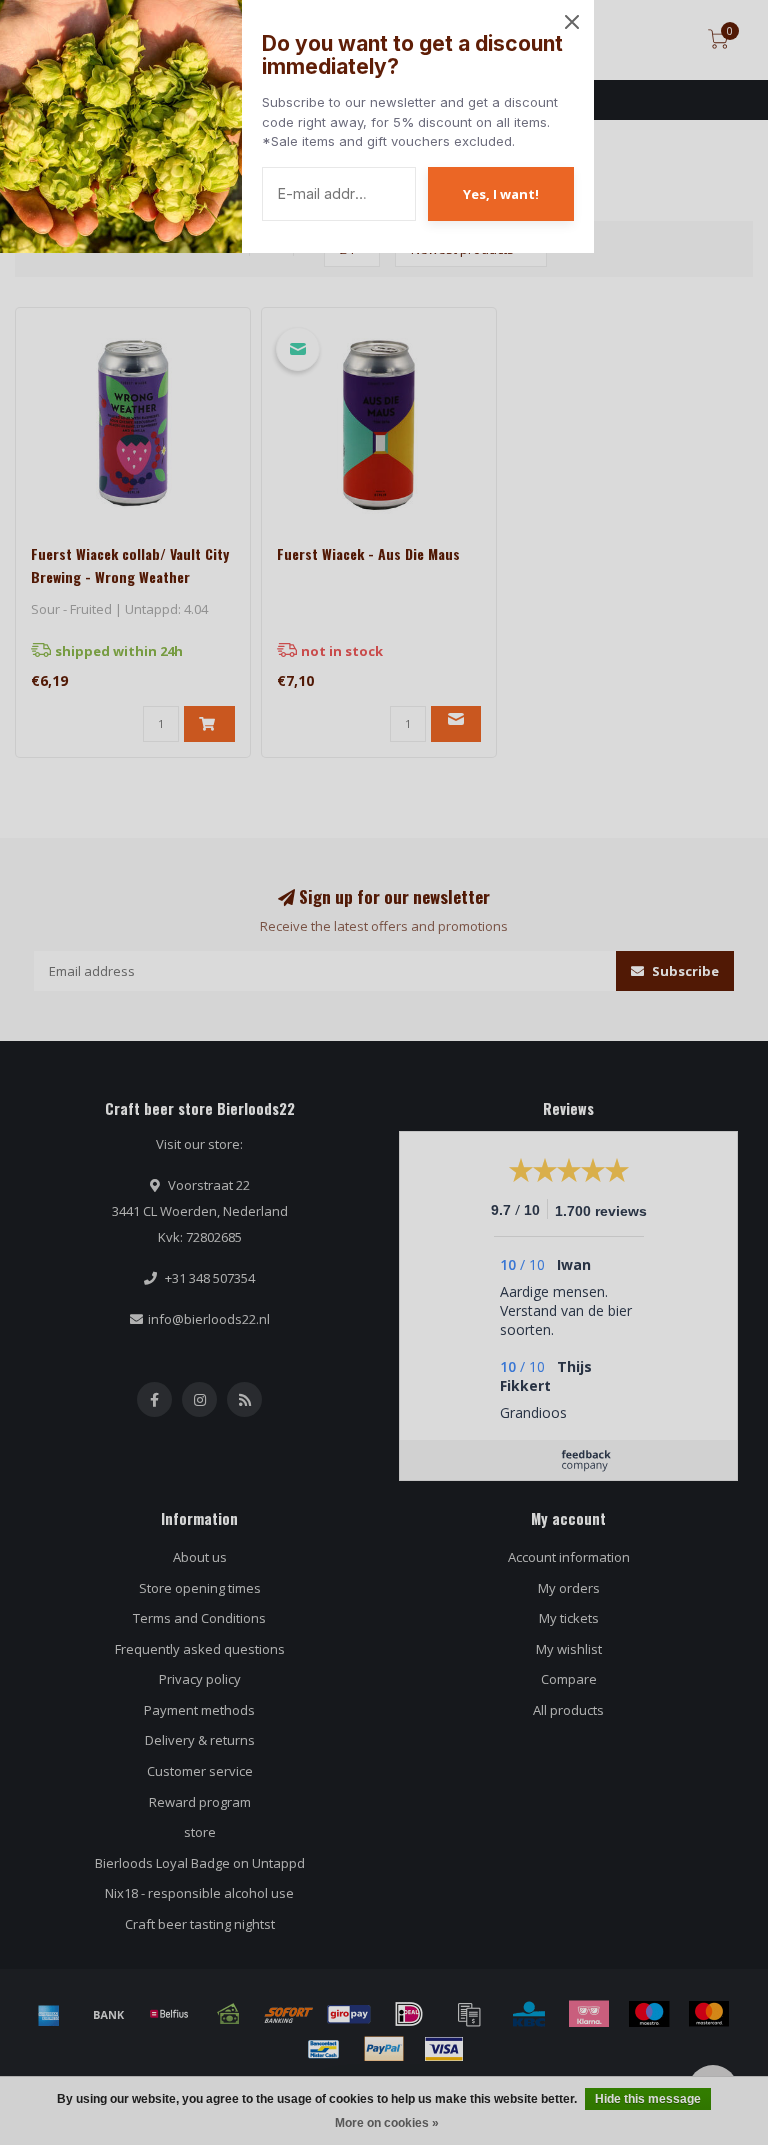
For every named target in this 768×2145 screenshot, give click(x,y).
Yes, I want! (501, 194)
